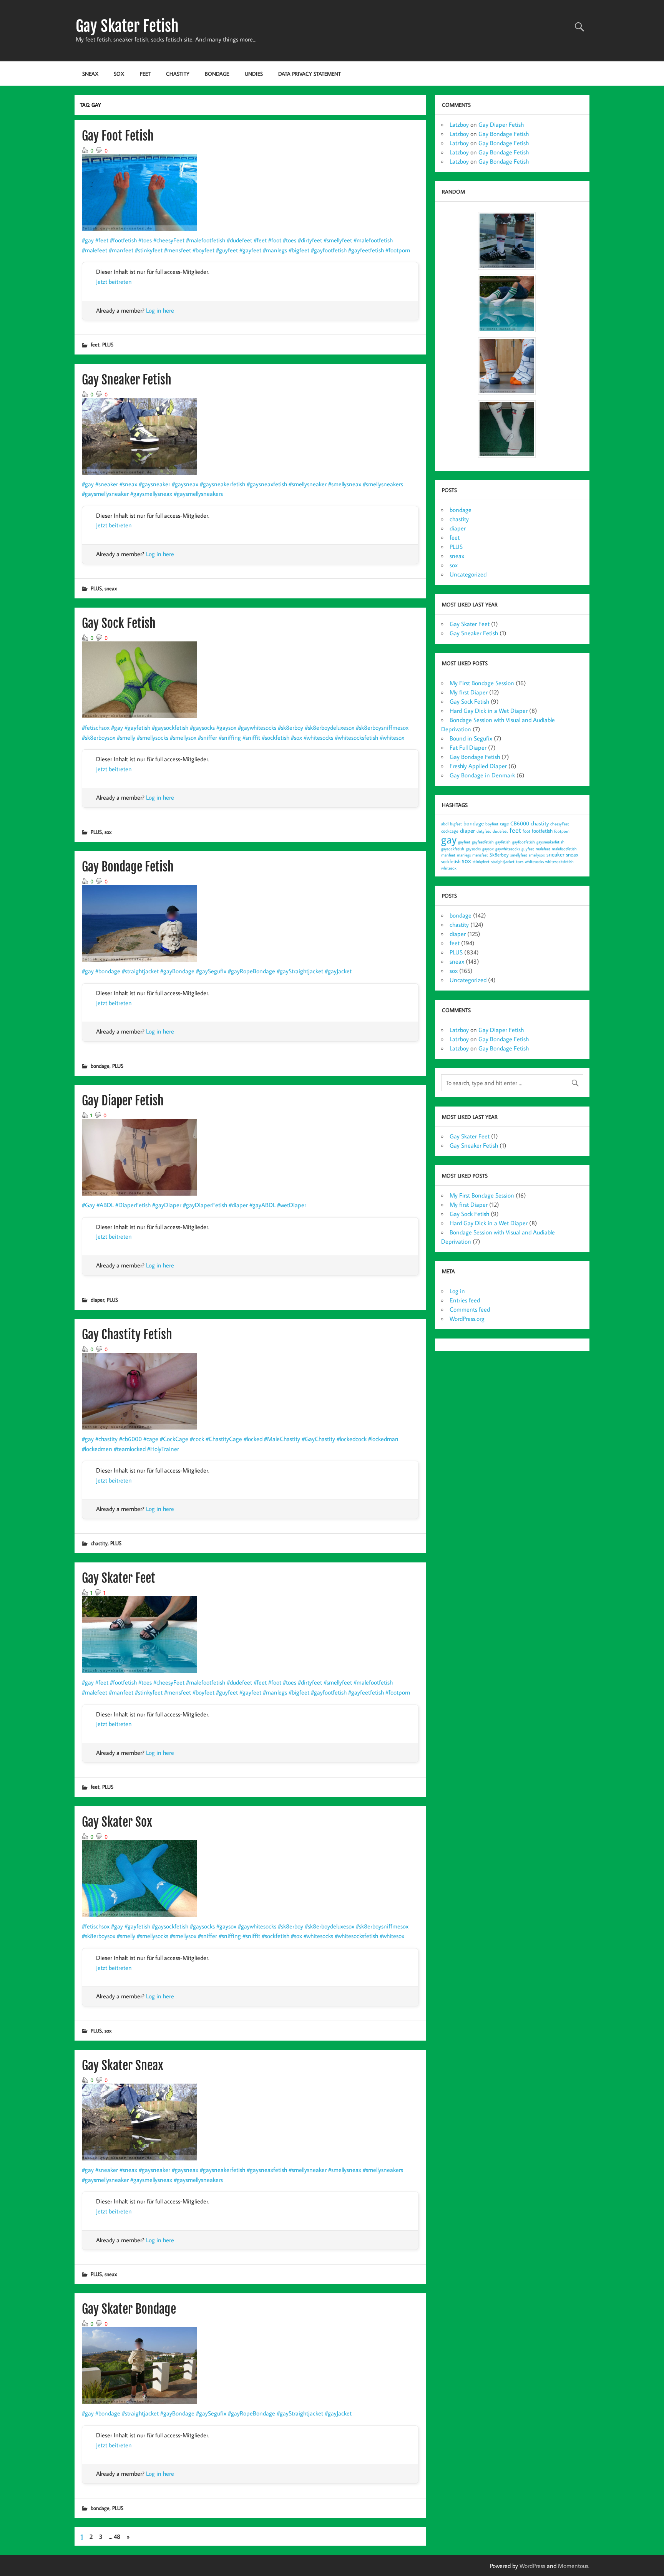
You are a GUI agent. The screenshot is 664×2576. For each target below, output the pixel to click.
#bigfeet (299, 250)
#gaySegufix (211, 971)
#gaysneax (185, 484)
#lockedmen (97, 1449)
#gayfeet (250, 250)
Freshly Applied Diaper (478, 766)
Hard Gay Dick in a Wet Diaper (489, 711)
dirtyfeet (484, 831)
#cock (197, 1439)
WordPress (532, 2566)
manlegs (464, 855)
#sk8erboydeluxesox (330, 727)
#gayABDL (262, 1205)
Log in (457, 1291)
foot (526, 831)
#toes (145, 240)
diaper (97, 1300)
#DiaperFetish (133, 1205)
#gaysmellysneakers (198, 494)
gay (449, 839)
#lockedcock (352, 1439)
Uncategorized (468, 574)
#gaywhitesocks (257, 727)
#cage (151, 1439)
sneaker (555, 854)
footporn (562, 831)
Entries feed (465, 1300)
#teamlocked (130, 1449)
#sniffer (207, 737)
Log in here (160, 310)
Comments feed (470, 1309)
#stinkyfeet (149, 250)
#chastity (106, 1439)
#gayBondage (177, 971)
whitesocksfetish (559, 861)
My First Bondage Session (482, 683)
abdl (445, 824)
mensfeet (480, 855)
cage (504, 823)
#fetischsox (96, 727)
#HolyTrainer (163, 1449)
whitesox (449, 868)
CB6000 (520, 823)
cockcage (450, 831)
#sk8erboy (290, 727)
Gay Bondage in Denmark (482, 775)
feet (145, 74)
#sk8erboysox (99, 737)
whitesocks (534, 861)
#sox (296, 737)
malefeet (543, 849)
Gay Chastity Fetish (127, 1335)
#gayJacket (338, 971)
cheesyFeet (560, 824)
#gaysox (226, 727)
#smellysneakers (383, 484)
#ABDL (105, 1205)
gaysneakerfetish (550, 842)
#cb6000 (130, 1439)
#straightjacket (140, 971)
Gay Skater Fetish (127, 26)
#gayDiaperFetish (205, 1205)
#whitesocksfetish (356, 737)
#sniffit (251, 737)
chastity (178, 74)
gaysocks (473, 849)
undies (254, 74)
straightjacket (503, 861)
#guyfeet (227, 250)
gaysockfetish (453, 849)
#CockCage (174, 1439)
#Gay (88, 1205)
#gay (88, 240)
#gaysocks (202, 727)
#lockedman (383, 1439)
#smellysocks (153, 737)
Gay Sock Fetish (119, 623)
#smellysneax (345, 484)
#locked (253, 1439)
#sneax (128, 484)
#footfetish (123, 240)
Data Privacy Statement (310, 74)
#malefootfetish (206, 240)
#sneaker (107, 484)
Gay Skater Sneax (123, 2066)
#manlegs (275, 250)
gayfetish (503, 842)
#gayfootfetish (329, 250)
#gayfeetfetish (366, 250)
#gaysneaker (154, 484)
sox (119, 74)
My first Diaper (469, 692)
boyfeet (492, 824)
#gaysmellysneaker (105, 494)
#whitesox (392, 737)
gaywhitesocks (508, 849)
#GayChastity (318, 1439)
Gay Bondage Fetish (128, 867)
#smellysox (183, 737)
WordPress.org (467, 1319)
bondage (217, 74)
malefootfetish (564, 849)
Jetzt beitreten (114, 282)
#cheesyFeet (169, 240)
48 (117, 2536)
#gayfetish (137, 727)
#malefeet (95, 250)
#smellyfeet (338, 240)
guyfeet (528, 849)
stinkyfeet (481, 861)
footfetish (542, 831)
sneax (90, 74)
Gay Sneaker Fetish (127, 380)
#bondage (108, 971)
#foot (275, 240)
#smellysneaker (308, 484)
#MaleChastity (282, 1439)
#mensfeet (178, 250)
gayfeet (464, 842)
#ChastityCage (224, 1439)
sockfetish (451, 861)
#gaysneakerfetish (222, 484)
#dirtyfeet (310, 240)
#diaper (238, 1205)
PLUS (108, 344)
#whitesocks (318, 737)
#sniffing (230, 737)
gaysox (488, 849)
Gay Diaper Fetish (123, 1101)
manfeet (448, 855)
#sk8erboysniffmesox (382, 727)
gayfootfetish (524, 842)
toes (520, 861)
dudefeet (500, 831)
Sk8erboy (499, 855)
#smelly (126, 737)
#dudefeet (239, 240)
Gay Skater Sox (117, 1822)
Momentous (573, 2566)
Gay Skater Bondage (129, 2309)
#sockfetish (276, 737)
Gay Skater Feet (119, 1578)
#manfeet (121, 250)
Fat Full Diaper (468, 747)
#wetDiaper (292, 1205)
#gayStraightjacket (300, 971)
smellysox (537, 855)
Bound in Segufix (471, 738)
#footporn (398, 250)
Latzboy (459, 124)
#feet (102, 240)
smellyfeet (519, 855)
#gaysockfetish (170, 727)
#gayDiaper (167, 1205)
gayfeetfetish (483, 842)
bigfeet (456, 824)
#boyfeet (203, 250)
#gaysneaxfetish (267, 484)
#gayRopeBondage (251, 971)
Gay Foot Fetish (118, 136)
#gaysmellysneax (151, 494)
